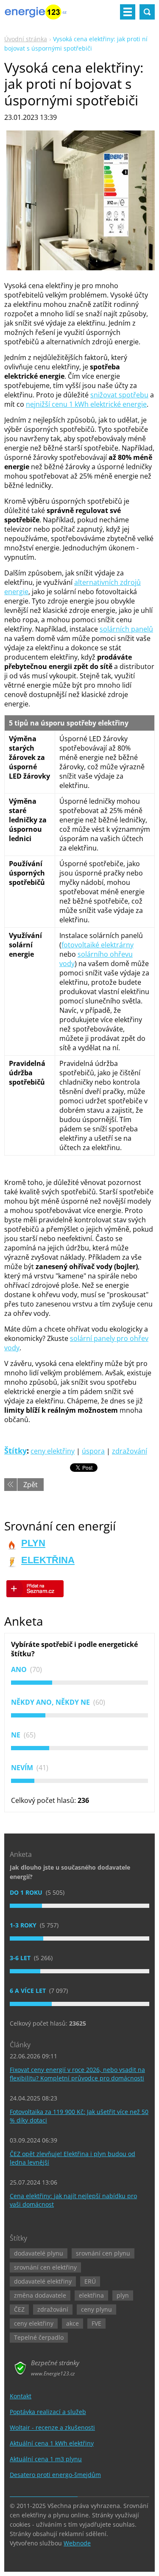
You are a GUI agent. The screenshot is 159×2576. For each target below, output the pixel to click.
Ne (17, 1735)
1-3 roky (24, 1925)
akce (73, 2323)
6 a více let (29, 1991)
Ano (20, 1669)
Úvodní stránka (26, 39)
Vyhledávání (147, 12)
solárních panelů (126, 629)
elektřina (91, 2295)
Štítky (15, 1451)
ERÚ (90, 2281)
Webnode (77, 2543)
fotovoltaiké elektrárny (98, 945)
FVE (96, 2323)
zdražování (130, 1451)
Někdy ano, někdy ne (51, 1702)
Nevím (23, 1768)
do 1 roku (27, 1892)
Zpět (31, 1485)
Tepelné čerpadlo (39, 2337)
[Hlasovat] (79, 1683)
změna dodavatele (40, 2295)
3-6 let (21, 1958)
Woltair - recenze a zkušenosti (52, 2427)
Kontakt (21, 2396)
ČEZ (19, 2309)
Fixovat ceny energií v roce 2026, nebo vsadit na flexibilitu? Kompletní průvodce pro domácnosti (77, 2074)
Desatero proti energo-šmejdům (55, 2475)
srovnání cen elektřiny (45, 2267)
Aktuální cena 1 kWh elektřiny (52, 2443)
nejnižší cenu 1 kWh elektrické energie (86, 404)
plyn (123, 2295)
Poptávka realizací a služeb (48, 2412)
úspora (93, 1451)
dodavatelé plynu (39, 2253)
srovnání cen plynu (103, 2253)
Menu (128, 12)
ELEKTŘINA (48, 1560)
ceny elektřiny (53, 1451)
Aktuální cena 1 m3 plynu (46, 2459)
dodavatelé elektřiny (43, 2281)
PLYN (33, 1543)
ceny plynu (96, 2309)
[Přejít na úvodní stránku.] (36, 15)
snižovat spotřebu (119, 395)
